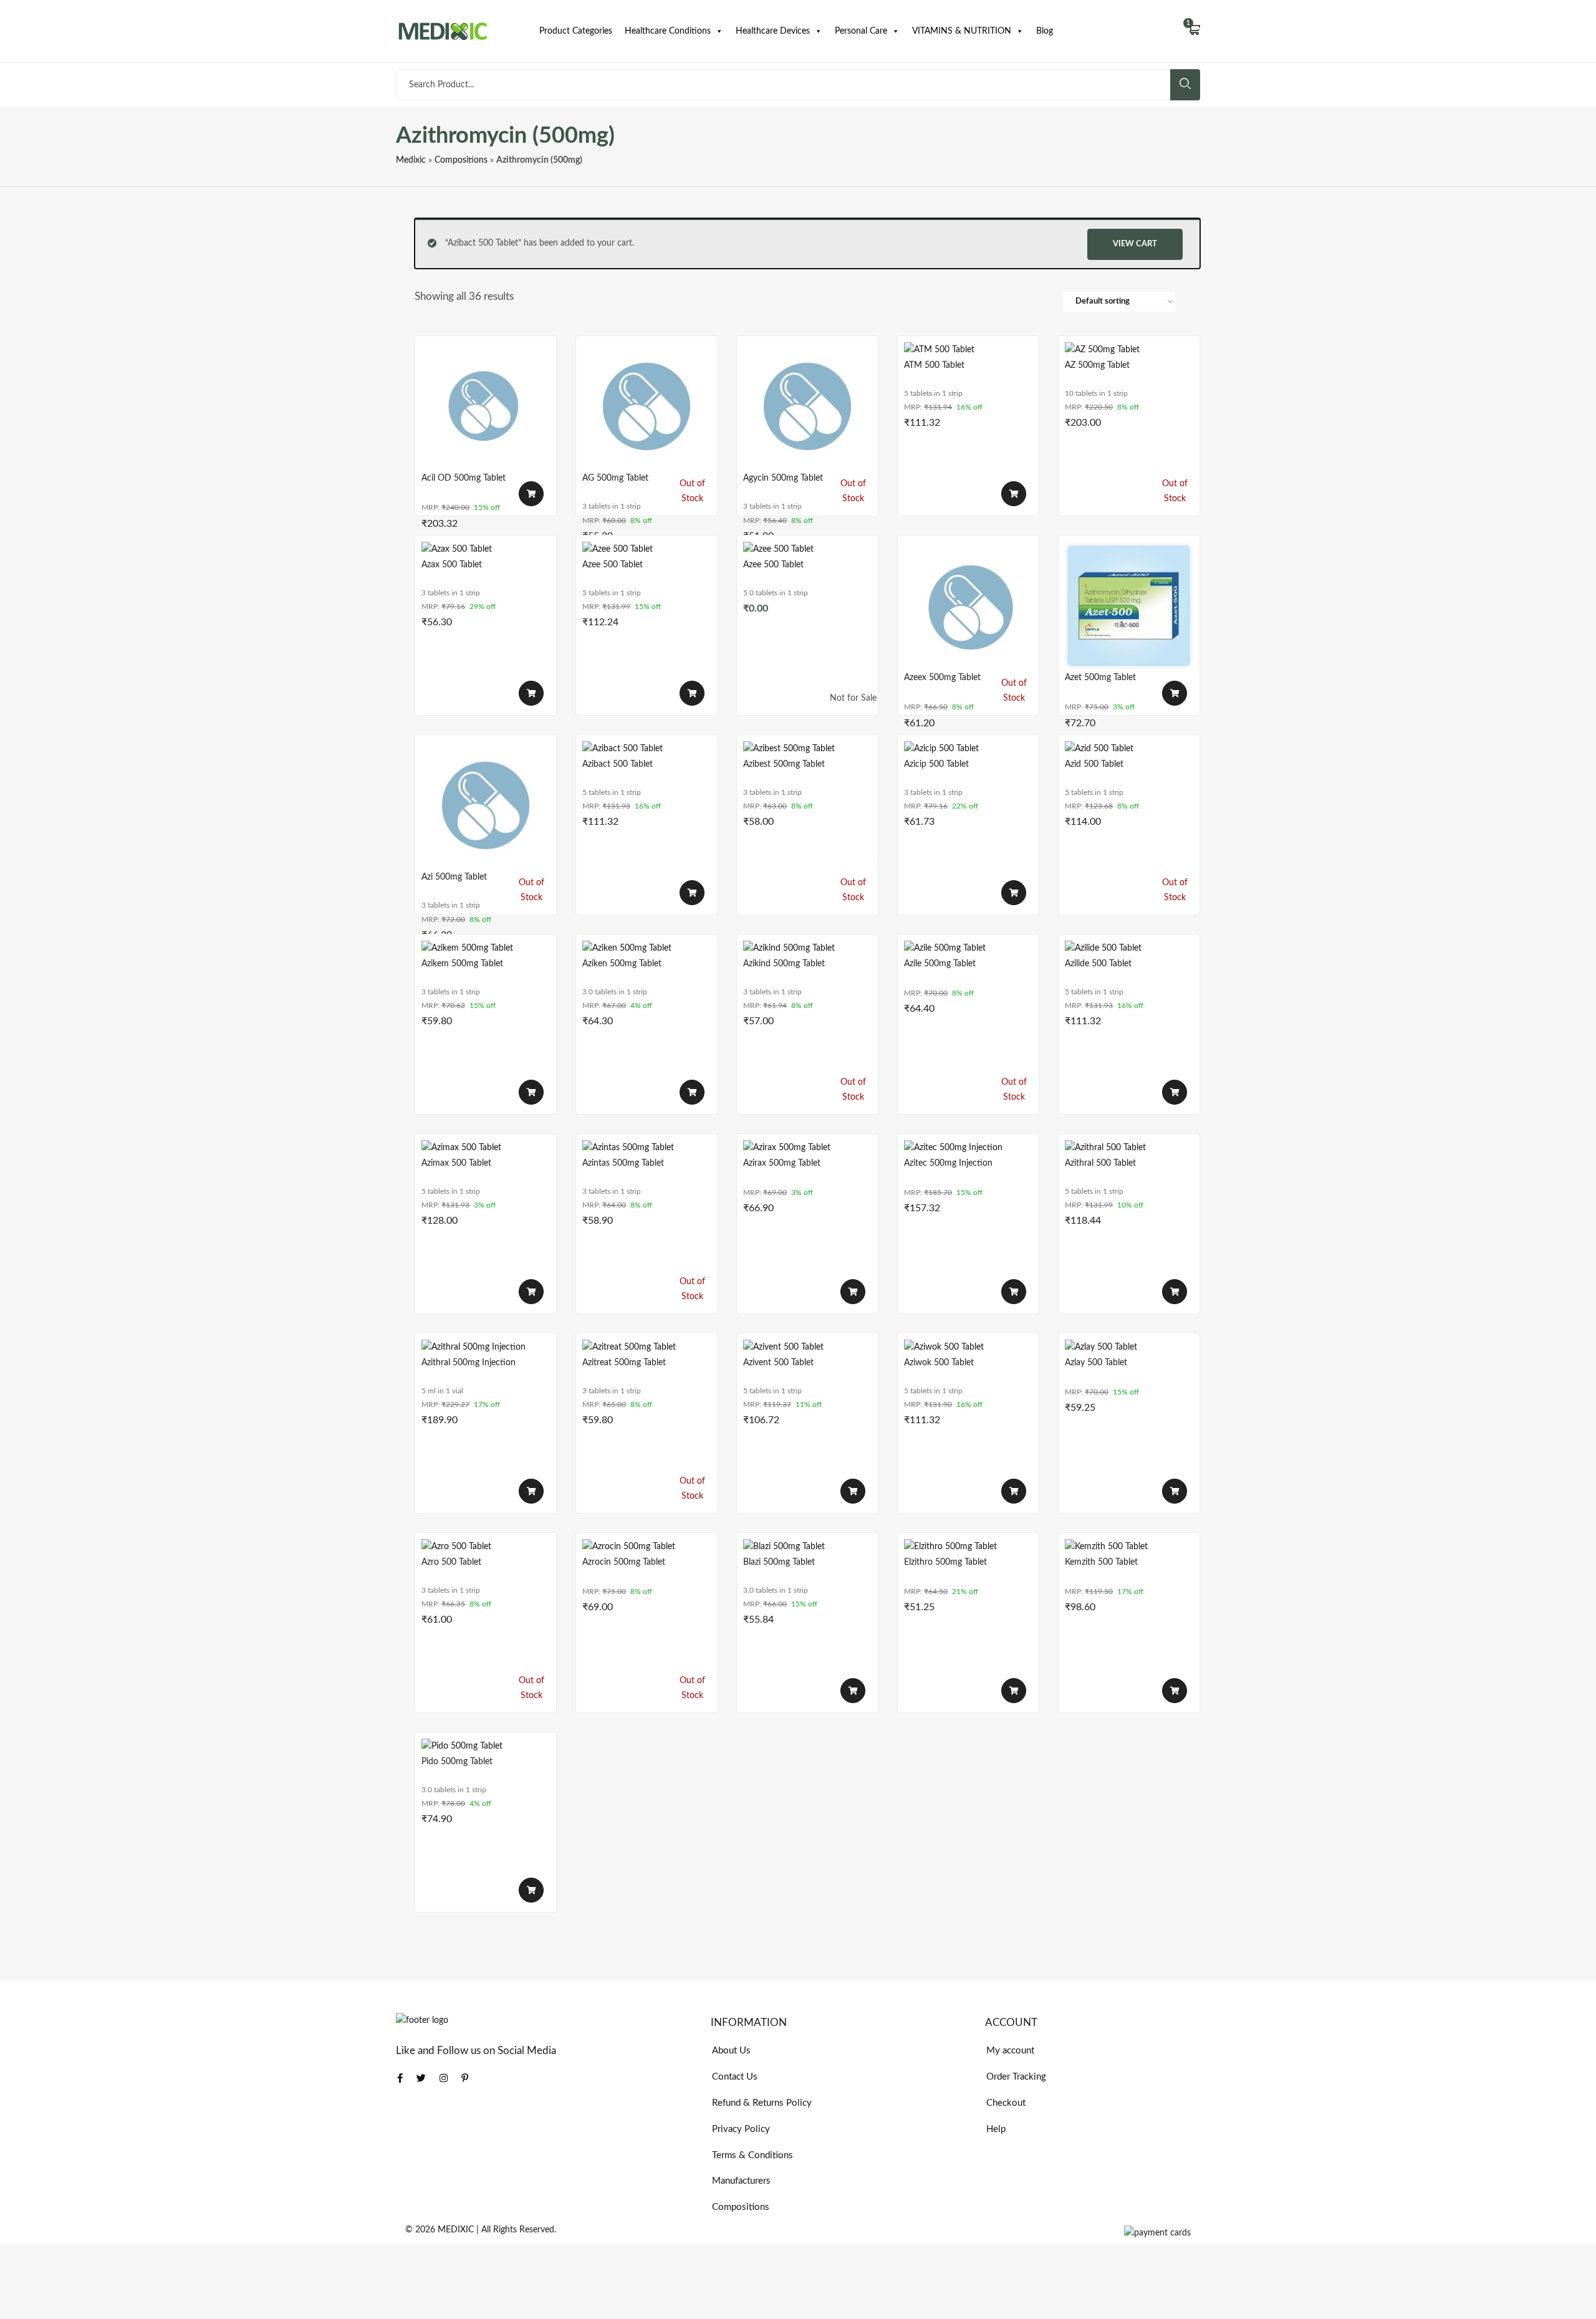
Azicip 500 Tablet (936, 764)
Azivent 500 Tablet (778, 1363)
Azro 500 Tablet (451, 1562)
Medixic (411, 160)
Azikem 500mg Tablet (462, 964)
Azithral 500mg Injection (469, 1363)
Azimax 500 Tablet (456, 1163)
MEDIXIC (456, 2230)
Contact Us (735, 2077)
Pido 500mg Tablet (457, 1762)
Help (996, 2129)
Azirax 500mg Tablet (782, 1163)
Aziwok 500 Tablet (939, 1363)
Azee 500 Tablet (613, 565)
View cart (1135, 244)
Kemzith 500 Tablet (1101, 1562)
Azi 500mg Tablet (454, 877)
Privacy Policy (741, 2129)
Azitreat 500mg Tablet (624, 1363)
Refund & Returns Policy (762, 2103)
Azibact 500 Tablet (618, 764)
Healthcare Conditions (668, 31)
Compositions (461, 160)
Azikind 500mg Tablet (784, 964)
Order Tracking (1016, 2077)
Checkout (1006, 2103)
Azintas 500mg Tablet (623, 1163)
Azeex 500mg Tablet (942, 678)
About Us (731, 2051)
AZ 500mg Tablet (1097, 365)
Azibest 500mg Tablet (784, 764)
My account (1010, 2051)
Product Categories (576, 31)
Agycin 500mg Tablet (783, 478)
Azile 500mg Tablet (940, 964)
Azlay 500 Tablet (1096, 1363)
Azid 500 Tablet (1094, 764)
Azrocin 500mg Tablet (624, 1562)
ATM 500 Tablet (934, 365)
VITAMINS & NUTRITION (962, 31)
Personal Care (861, 31)
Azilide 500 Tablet (1098, 964)
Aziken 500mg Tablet (622, 964)
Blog (1045, 31)
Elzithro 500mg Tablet (945, 1562)
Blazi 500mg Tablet (779, 1562)
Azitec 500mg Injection (948, 1163)
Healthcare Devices (773, 31)
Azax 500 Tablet (452, 565)
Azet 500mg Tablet (1100, 678)
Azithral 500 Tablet (1100, 1163)
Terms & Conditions (752, 2155)
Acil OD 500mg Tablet (464, 478)
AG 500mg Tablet (615, 478)
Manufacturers (741, 2181)
